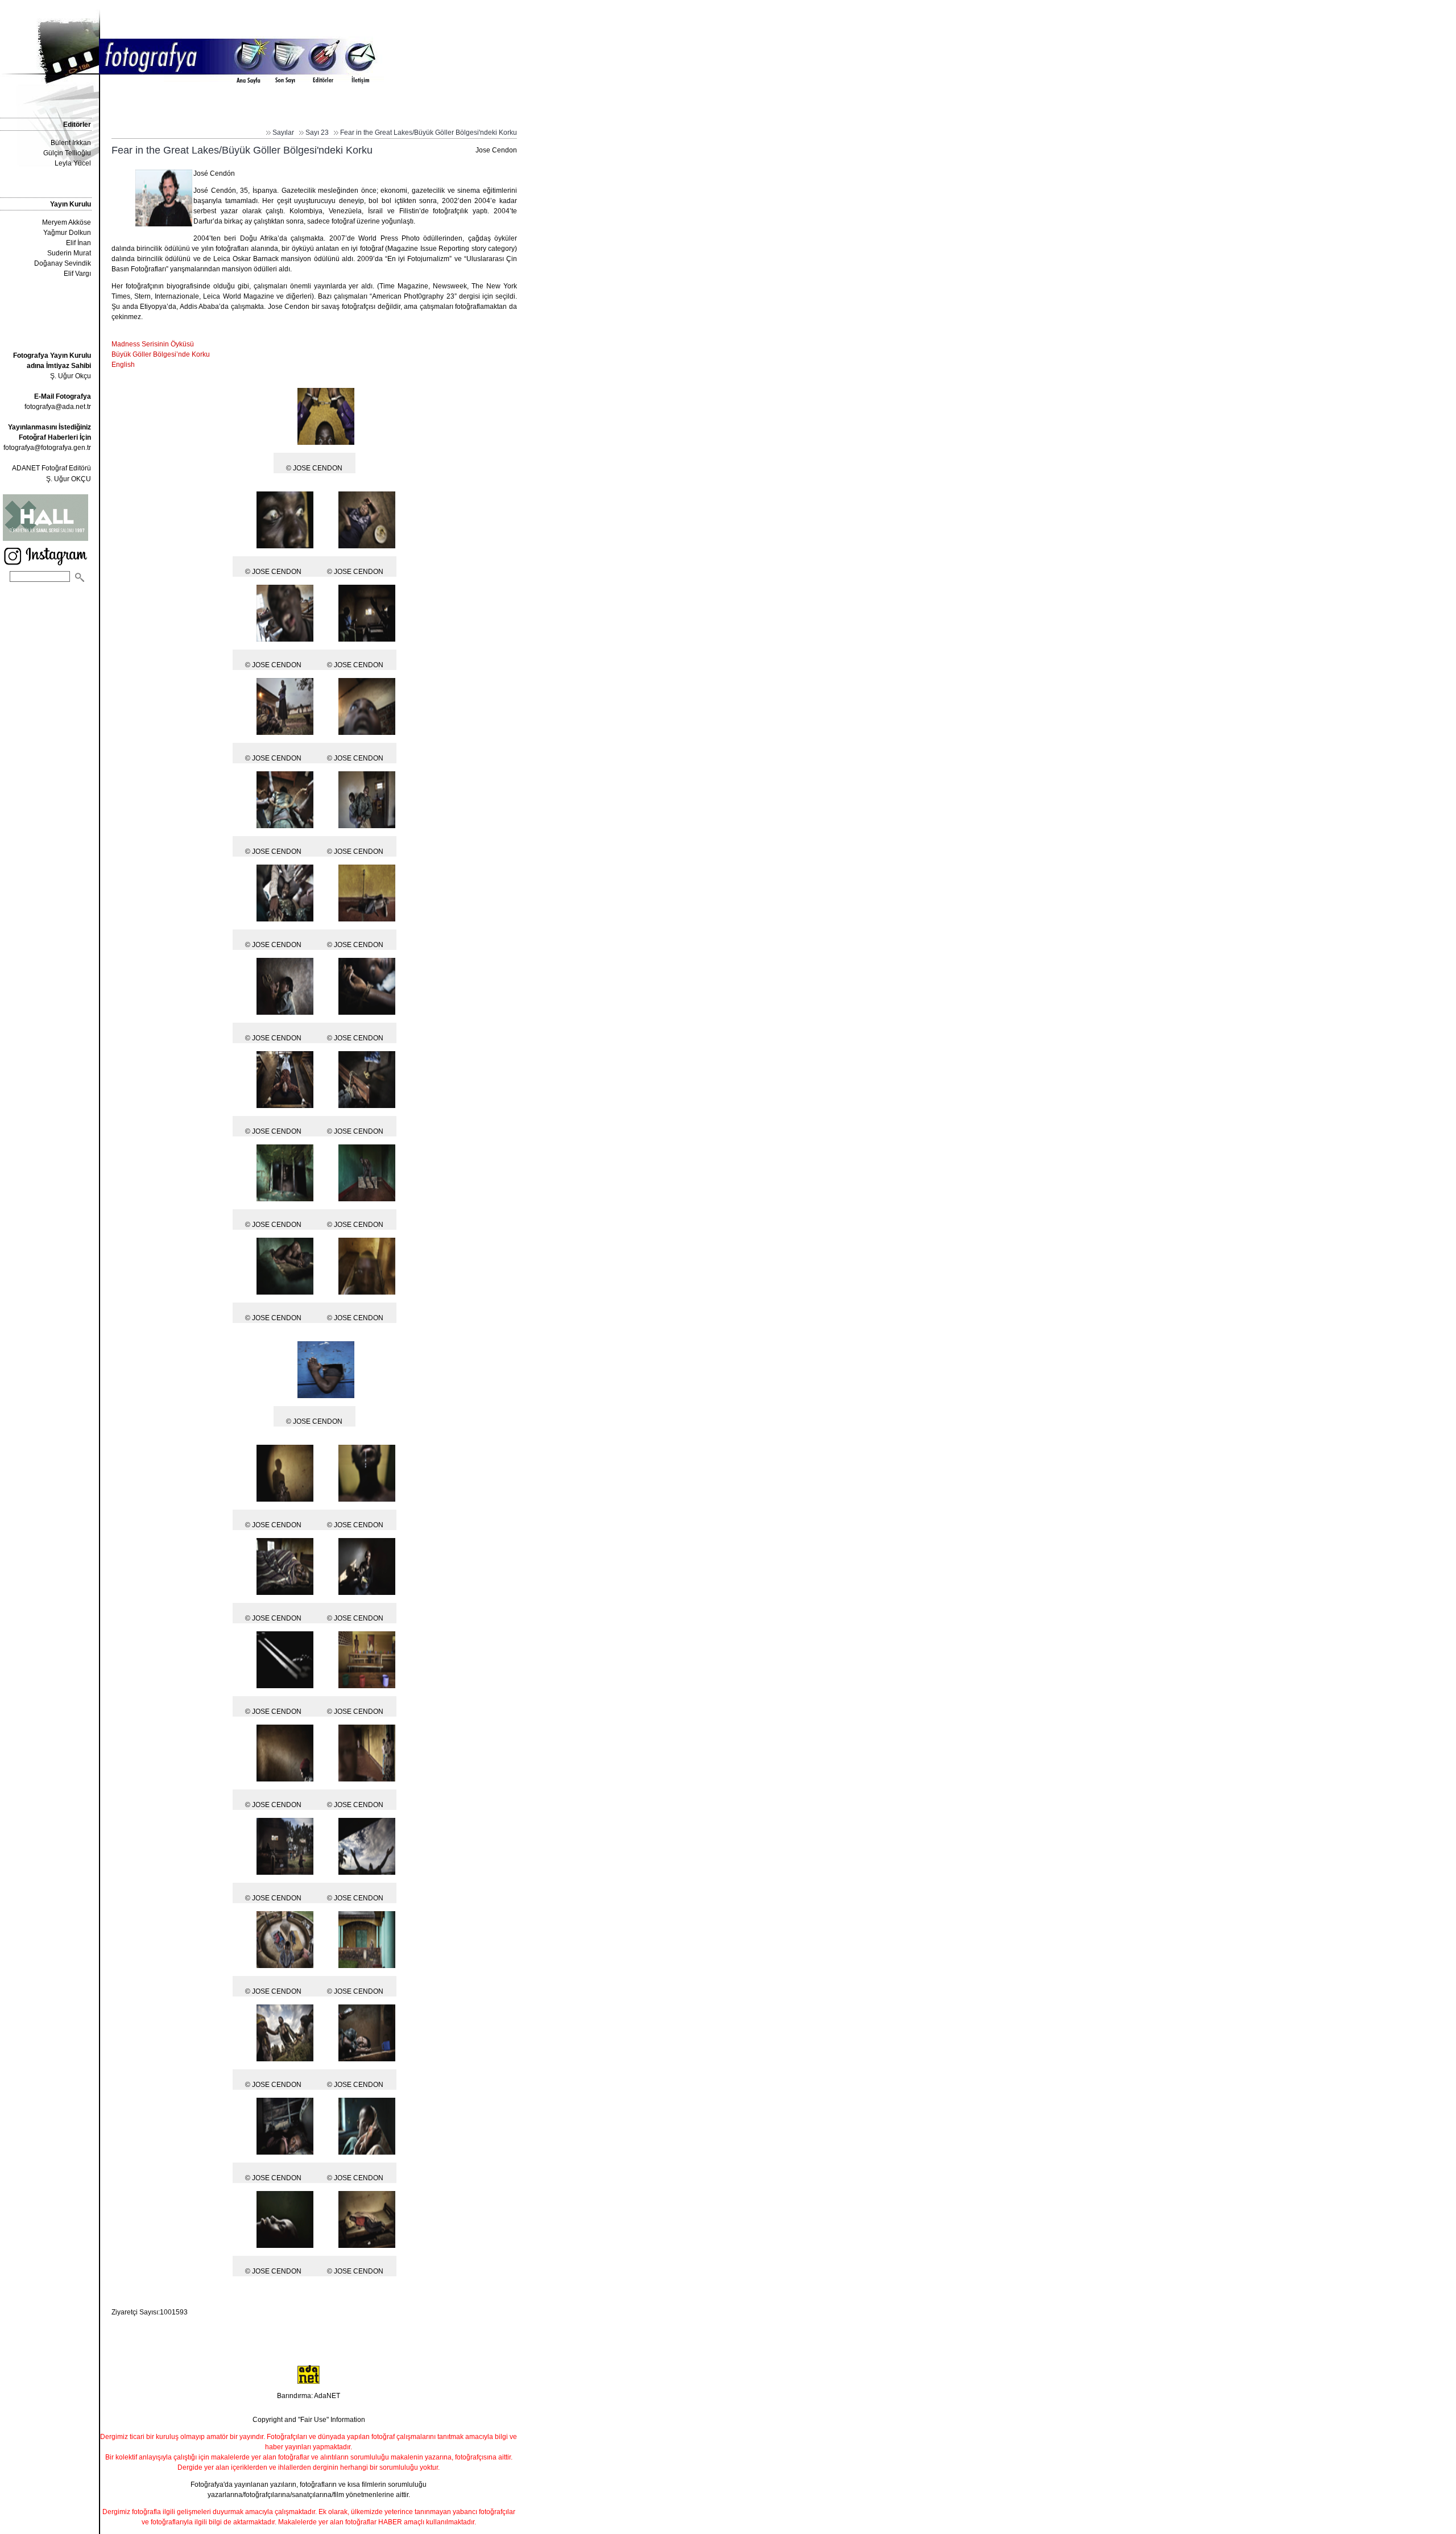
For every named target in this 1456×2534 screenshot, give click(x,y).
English (123, 365)
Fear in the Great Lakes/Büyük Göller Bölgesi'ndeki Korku (429, 133)
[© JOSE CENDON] (326, 444)
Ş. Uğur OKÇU (69, 479)
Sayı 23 (317, 133)
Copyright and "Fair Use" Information (309, 2420)
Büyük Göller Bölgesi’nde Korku (161, 354)
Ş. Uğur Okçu (52, 366)
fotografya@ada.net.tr (58, 407)
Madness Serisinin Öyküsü (153, 344)
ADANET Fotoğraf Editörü (51, 468)
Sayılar (283, 133)
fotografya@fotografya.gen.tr (47, 448)
